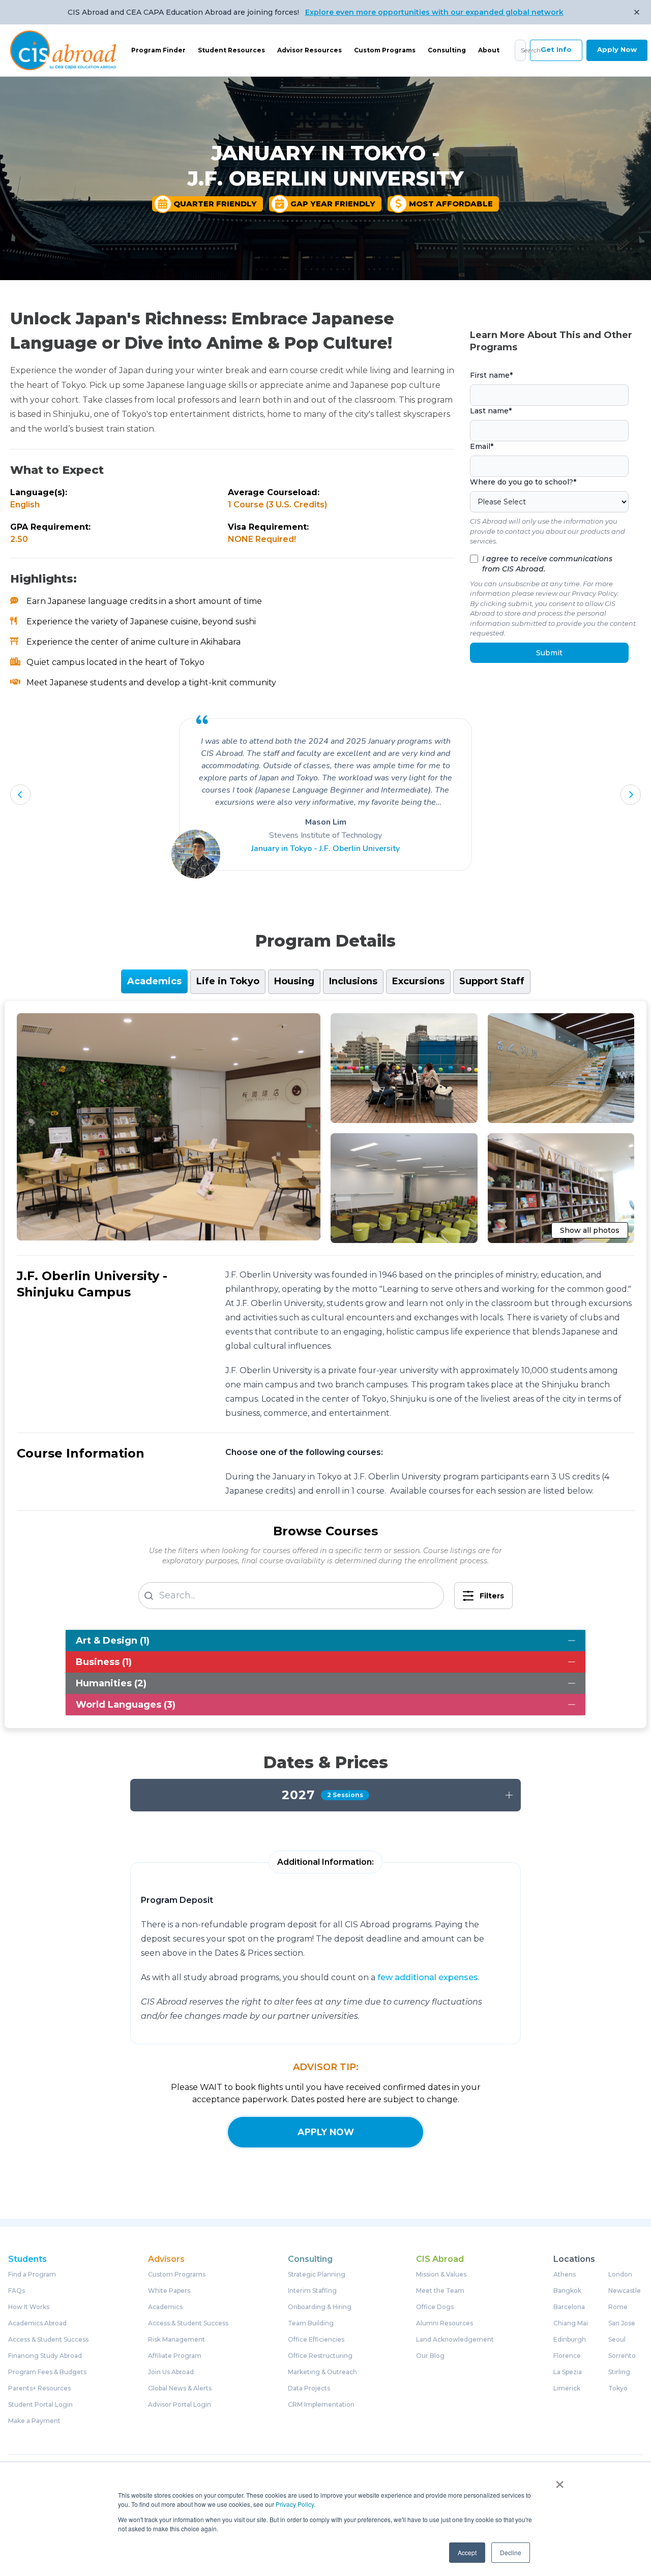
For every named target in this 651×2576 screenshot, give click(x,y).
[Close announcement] (637, 12)
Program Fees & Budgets (47, 2372)
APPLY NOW (326, 2132)
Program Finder (158, 50)
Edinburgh (570, 2340)
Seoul (617, 2340)
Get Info (556, 49)
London (620, 2275)
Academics (165, 2307)
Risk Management (176, 2340)
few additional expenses (428, 1977)
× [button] (560, 2481)
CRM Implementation (321, 2405)
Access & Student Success (48, 2340)
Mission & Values (441, 2275)
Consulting (447, 50)
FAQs (17, 2291)
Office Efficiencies (316, 2340)
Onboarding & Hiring (320, 2307)
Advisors (166, 2259)
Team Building (311, 2323)
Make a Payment (34, 2421)
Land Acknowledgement (455, 2340)
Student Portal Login (40, 2405)
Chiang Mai (571, 2323)
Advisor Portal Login (180, 2405)
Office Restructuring (320, 2356)
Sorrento (622, 2356)
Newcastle (625, 2291)
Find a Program (32, 2275)
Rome (618, 2307)
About (489, 50)
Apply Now (617, 49)
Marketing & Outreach (322, 2372)
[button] (20, 795)
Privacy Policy (295, 2504)
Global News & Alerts (180, 2388)
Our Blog (430, 2356)
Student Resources (231, 50)
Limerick (567, 2388)
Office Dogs (435, 2307)
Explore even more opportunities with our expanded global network (434, 12)
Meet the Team (440, 2291)
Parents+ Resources (39, 2388)
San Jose (622, 2323)
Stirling (619, 2372)
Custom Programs (385, 50)
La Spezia (568, 2372)
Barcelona (569, 2307)
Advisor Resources (309, 50)
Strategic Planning (317, 2275)
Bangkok (567, 2291)
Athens (565, 2275)
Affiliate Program (175, 2356)
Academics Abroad (37, 2323)
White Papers (169, 2291)
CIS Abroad (440, 2259)
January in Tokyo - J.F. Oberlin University (325, 848)
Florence (567, 2356)
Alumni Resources (445, 2323)
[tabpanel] (325, 1365)
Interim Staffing (312, 2291)
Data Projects (309, 2388)
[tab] (154, 981)
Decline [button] (511, 2552)
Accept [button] (467, 2552)
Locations (574, 2259)
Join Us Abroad (171, 2372)
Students (27, 2259)
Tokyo (618, 2388)
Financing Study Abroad (45, 2356)
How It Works (29, 2307)
